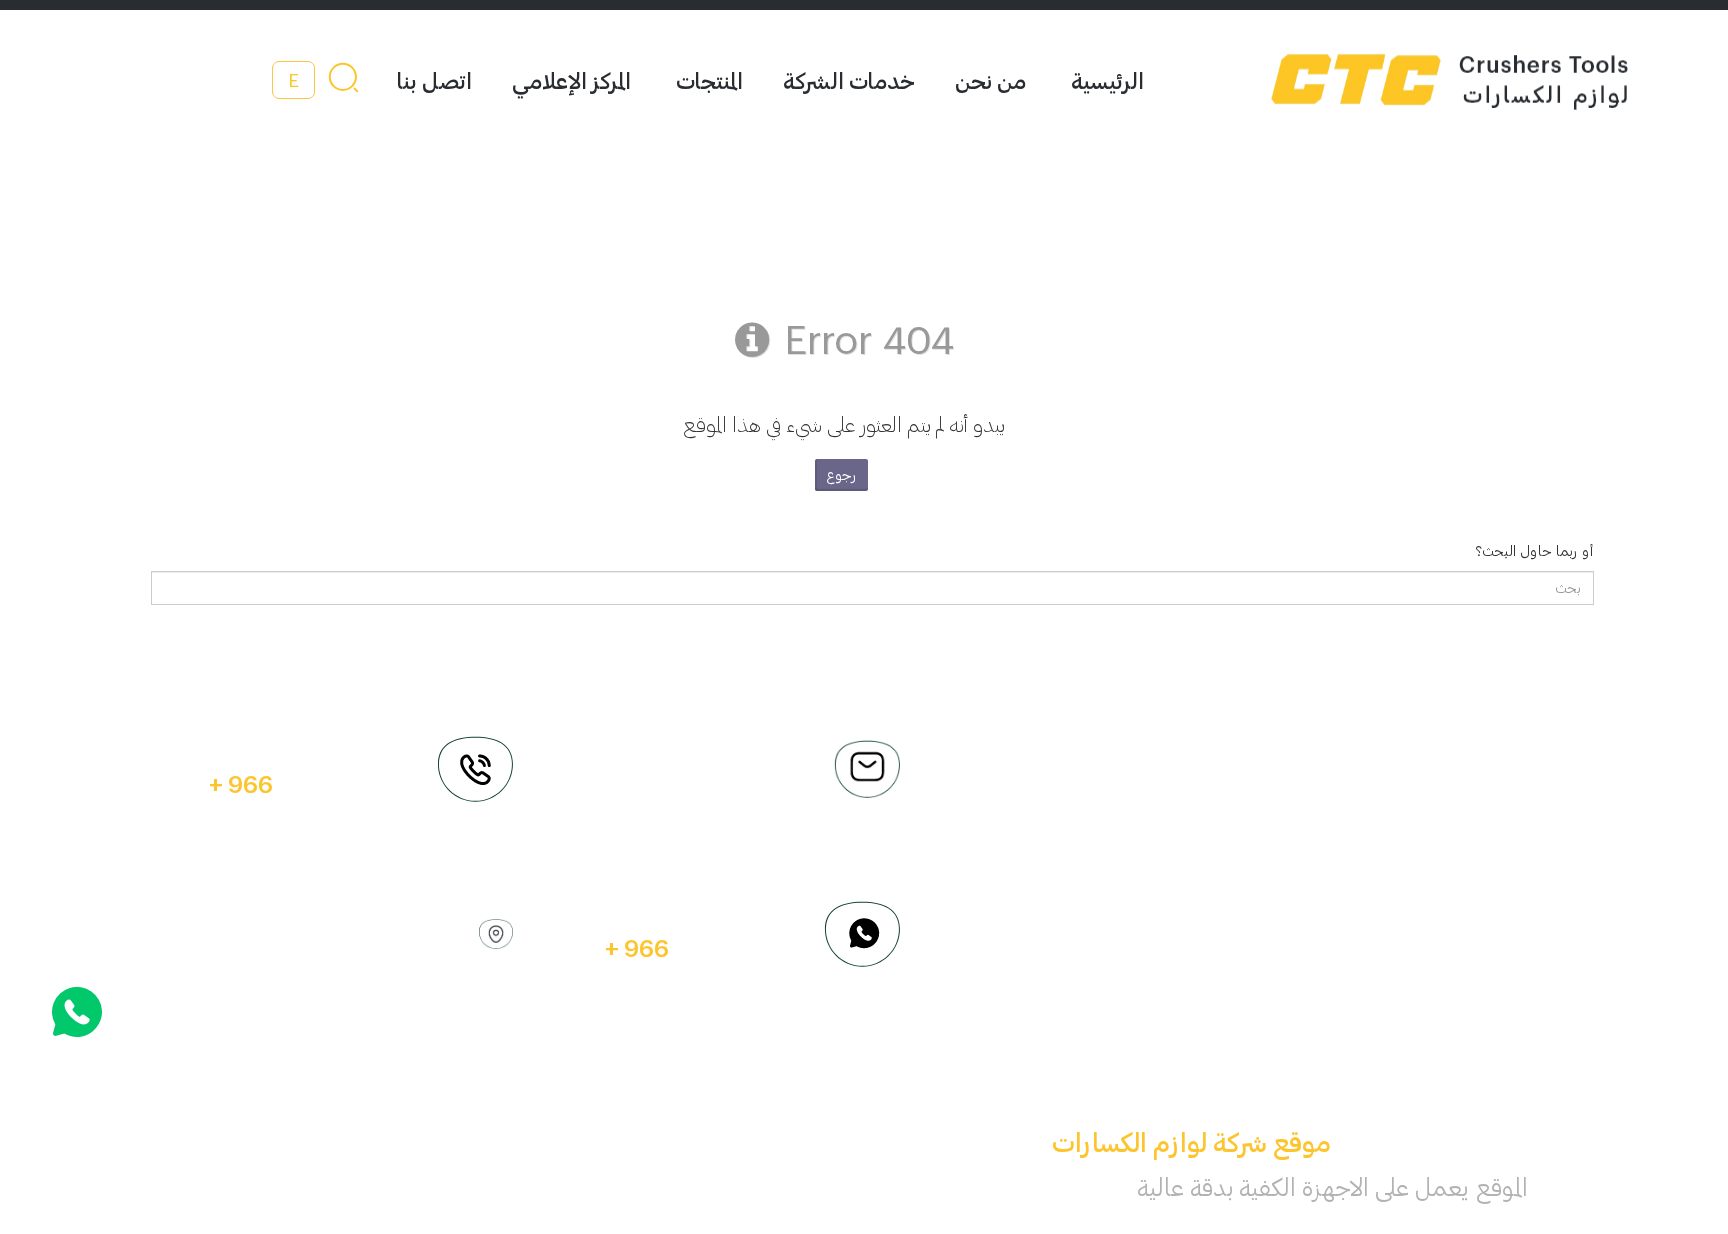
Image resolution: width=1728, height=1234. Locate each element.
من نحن (990, 80)
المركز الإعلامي (571, 80)
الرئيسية (1107, 80)
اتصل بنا (434, 80)
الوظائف (1209, 793)
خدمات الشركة (849, 80)
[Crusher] (1396, 80)
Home (1213, 737)
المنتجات (709, 80)
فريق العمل (1472, 793)
